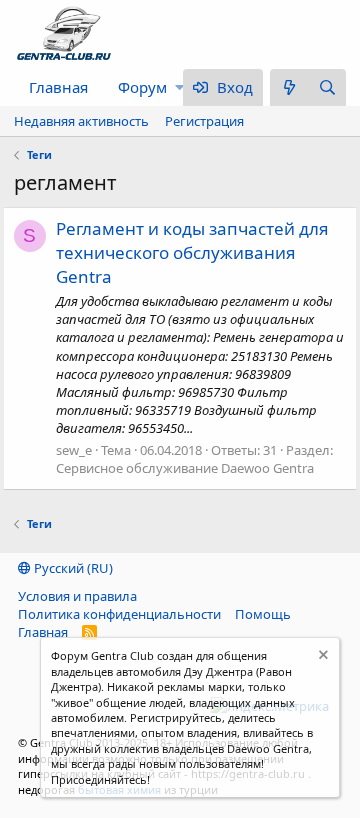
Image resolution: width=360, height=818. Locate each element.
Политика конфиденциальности (119, 614)
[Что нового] (289, 87)
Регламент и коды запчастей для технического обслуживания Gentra (192, 252)
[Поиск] (327, 87)
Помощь (263, 614)
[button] (179, 87)
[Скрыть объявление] (321, 657)
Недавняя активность (81, 121)
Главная (58, 87)
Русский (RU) (72, 568)
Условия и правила (77, 596)
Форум (142, 87)
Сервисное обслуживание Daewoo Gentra (185, 468)
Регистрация (204, 121)
